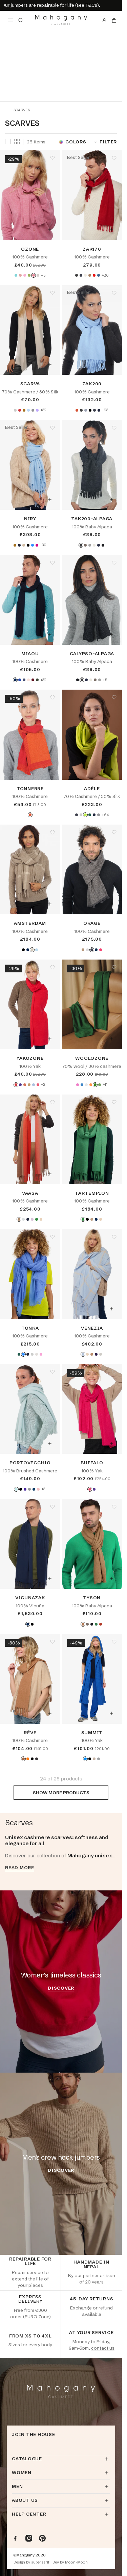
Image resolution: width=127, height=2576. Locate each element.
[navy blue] (99, 410)
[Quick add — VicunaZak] (50, 1578)
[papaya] (91, 1085)
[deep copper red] (20, 410)
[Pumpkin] (101, 1624)
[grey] (29, 1489)
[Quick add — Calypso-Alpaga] (111, 634)
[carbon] (81, 275)
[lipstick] (38, 1085)
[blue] (96, 950)
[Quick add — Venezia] (111, 1309)
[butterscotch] (23, 1759)
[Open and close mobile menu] (10, 20)
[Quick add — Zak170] (111, 230)
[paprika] (77, 410)
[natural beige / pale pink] (87, 1354)
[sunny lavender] (37, 410)
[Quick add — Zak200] (111, 364)
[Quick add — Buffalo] (111, 1443)
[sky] (34, 1085)
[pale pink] (28, 680)
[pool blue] (16, 275)
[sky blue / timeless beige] (37, 950)
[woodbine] (29, 275)
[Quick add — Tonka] (50, 1309)
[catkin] (86, 1085)
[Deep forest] (90, 815)
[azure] (82, 1085)
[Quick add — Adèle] (111, 769)
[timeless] (94, 1759)
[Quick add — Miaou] (50, 634)
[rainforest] (95, 1085)
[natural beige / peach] (41, 1219)
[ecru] (85, 275)
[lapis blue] (20, 680)
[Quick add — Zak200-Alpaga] (111, 499)
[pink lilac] (38, 1489)
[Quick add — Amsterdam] (50, 904)
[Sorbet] (41, 1354)
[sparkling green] (85, 815)
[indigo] (24, 680)
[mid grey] (33, 410)
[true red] (94, 275)
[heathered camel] (90, 275)
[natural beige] (101, 1219)
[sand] (37, 1354)
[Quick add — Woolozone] (111, 1039)
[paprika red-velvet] (30, 815)
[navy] (34, 1489)
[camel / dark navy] (28, 1219)
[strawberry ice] (25, 275)
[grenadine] (16, 1085)
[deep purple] (20, 1085)
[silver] (99, 1759)
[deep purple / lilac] (32, 1219)
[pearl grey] (15, 410)
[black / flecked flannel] (23, 950)
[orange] (28, 1759)
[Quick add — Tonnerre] (50, 769)
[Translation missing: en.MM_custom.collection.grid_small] (17, 141)
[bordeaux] (33, 680)
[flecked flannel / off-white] (101, 1354)
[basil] (83, 1219)
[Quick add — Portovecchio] (50, 1443)
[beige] (24, 545)
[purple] (25, 1489)
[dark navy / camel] (28, 950)
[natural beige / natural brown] (32, 950)
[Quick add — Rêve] (50, 1713)
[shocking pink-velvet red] (101, 950)
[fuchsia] (37, 545)
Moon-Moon (76, 2562)
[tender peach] (25, 1085)
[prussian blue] (99, 275)
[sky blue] (28, 410)
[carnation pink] (34, 275)
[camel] (29, 1085)
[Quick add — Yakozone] (50, 1039)
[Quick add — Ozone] (50, 230)
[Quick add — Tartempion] (111, 1174)
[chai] (100, 1085)
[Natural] (85, 545)
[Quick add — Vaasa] (50, 1174)
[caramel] (83, 1624)
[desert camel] (24, 410)
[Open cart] (114, 20)
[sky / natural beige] (83, 1354)
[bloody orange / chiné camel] (19, 1219)
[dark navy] (15, 680)
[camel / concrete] (92, 1354)
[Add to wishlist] (52, 158)
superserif (40, 2562)
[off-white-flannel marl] (87, 950)
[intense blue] (85, 1759)
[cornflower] (33, 545)
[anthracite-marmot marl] (92, 950)
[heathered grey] (86, 410)
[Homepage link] (61, 20)
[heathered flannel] (90, 545)
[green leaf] (96, 1624)
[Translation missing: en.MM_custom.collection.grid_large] (8, 142)
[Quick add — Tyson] (111, 1578)
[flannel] (38, 275)
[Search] (21, 20)
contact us (103, 2348)
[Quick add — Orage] (111, 904)
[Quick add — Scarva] (50, 364)
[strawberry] (78, 1085)
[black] (90, 410)
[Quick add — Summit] (111, 1713)
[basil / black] (37, 1219)
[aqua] (16, 1489)
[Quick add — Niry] (50, 499)
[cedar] (37, 680)
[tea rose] (20, 275)
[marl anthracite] (77, 275)
